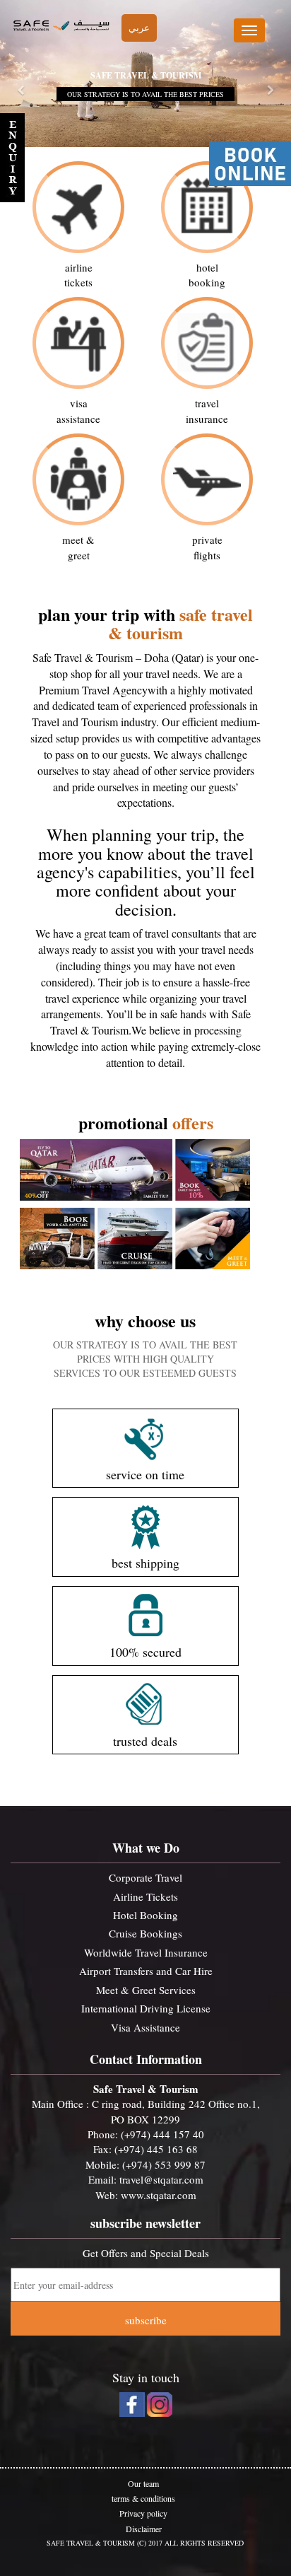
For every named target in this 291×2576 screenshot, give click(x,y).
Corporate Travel (145, 1877)
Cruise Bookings (145, 1933)
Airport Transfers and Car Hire (146, 1971)
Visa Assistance (145, 2027)
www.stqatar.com (159, 2195)
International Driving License (146, 2008)
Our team (143, 2483)
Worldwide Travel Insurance (146, 1952)
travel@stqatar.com (161, 2179)
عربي (139, 28)
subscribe (146, 2320)
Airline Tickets (145, 1896)
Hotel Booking (145, 1915)
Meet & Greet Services (146, 1990)
